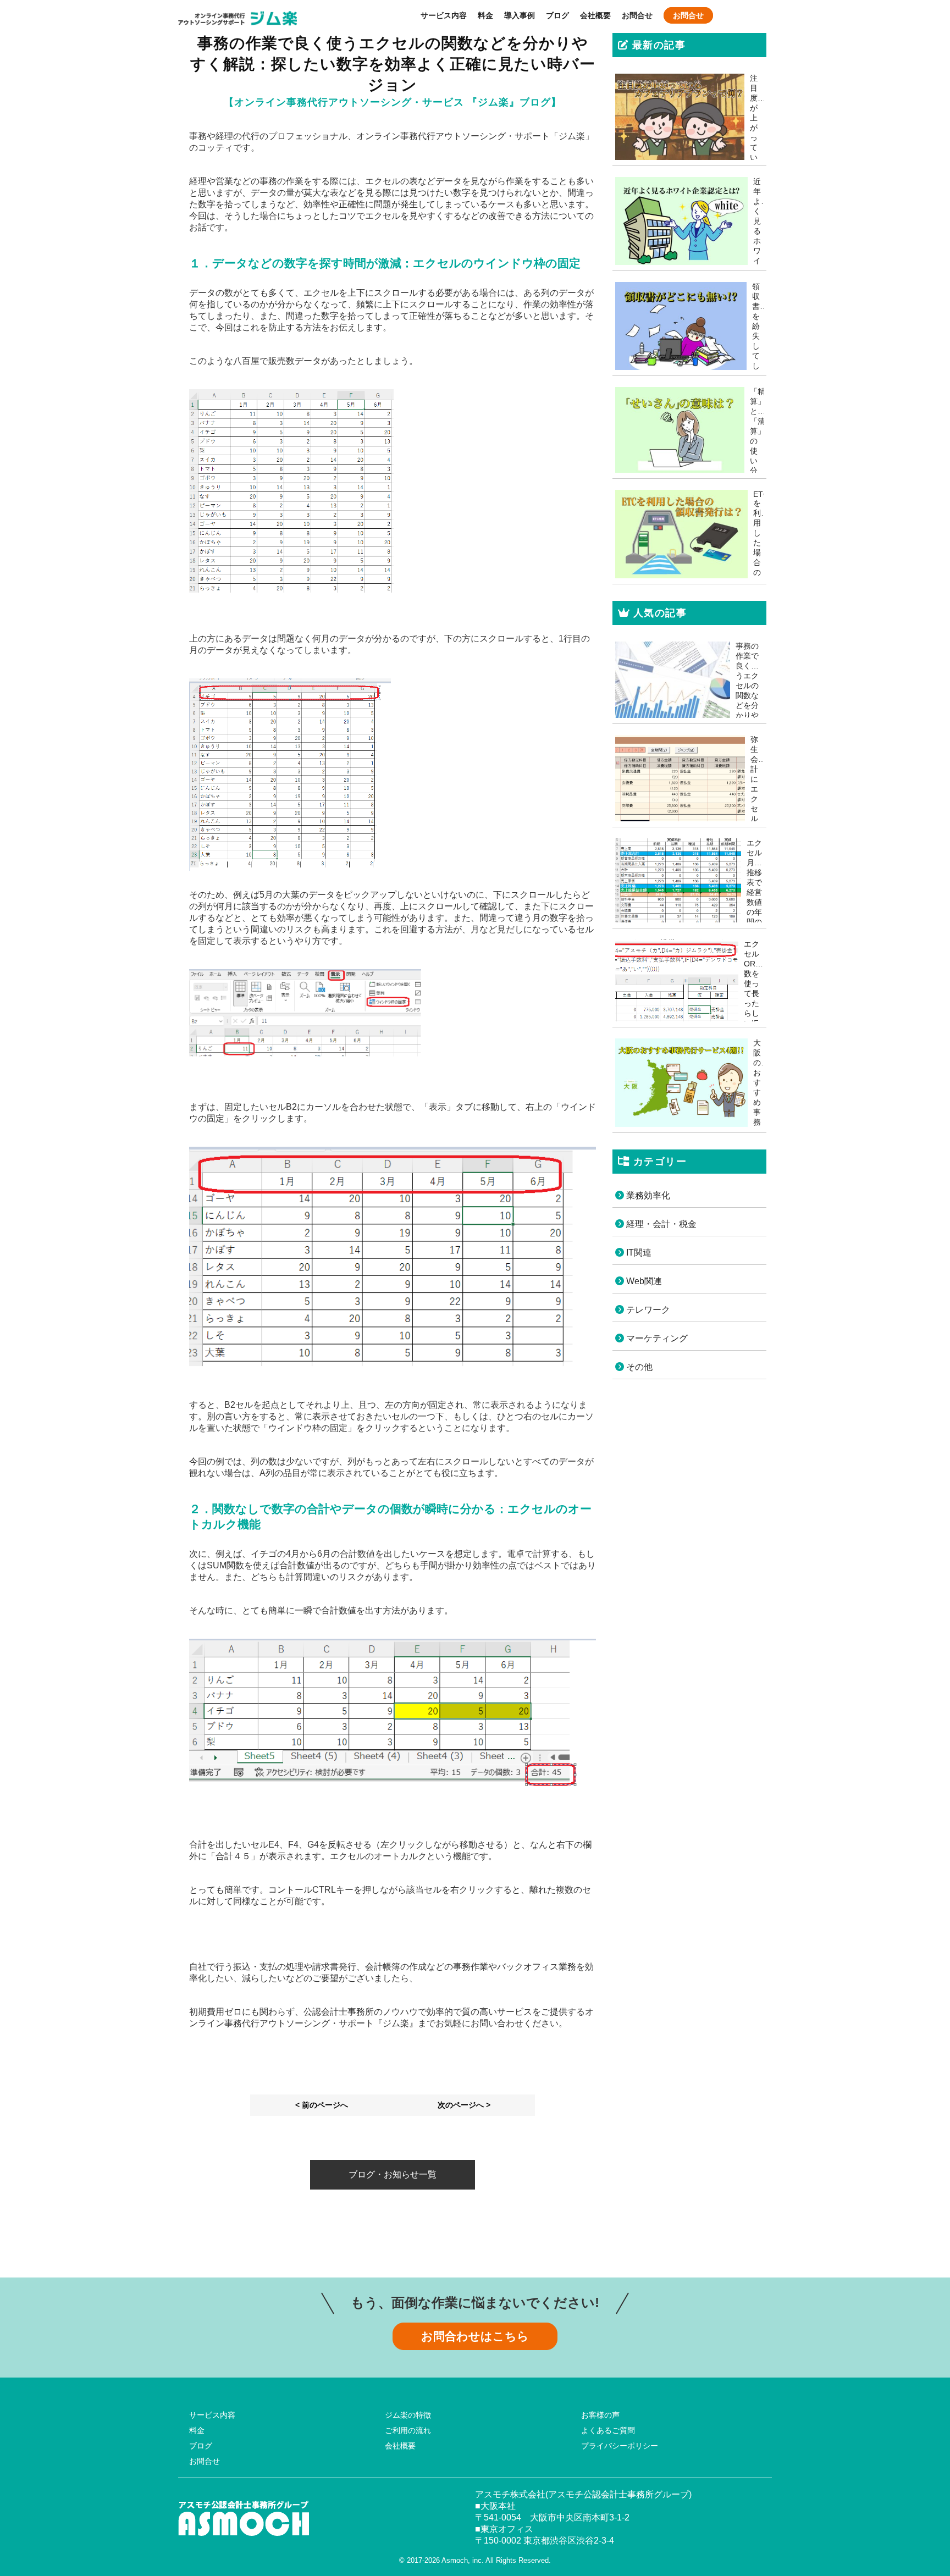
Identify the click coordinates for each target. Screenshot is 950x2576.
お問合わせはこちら (475, 2336)
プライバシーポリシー (620, 2446)
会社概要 (595, 15)
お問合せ (637, 15)
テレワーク (647, 1310)
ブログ (557, 15)
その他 (638, 1367)
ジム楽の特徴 (408, 2415)
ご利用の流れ (408, 2430)
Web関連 (643, 1281)
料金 (485, 15)
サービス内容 (444, 15)
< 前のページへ (322, 2105)
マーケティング (656, 1338)
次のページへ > (464, 2105)
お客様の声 (600, 2415)
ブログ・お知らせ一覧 (393, 2174)
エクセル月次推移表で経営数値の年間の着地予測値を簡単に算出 (754, 912)
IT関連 (638, 1253)
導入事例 (520, 15)
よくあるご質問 (608, 2430)
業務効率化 (647, 1195)
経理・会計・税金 (660, 1224)
